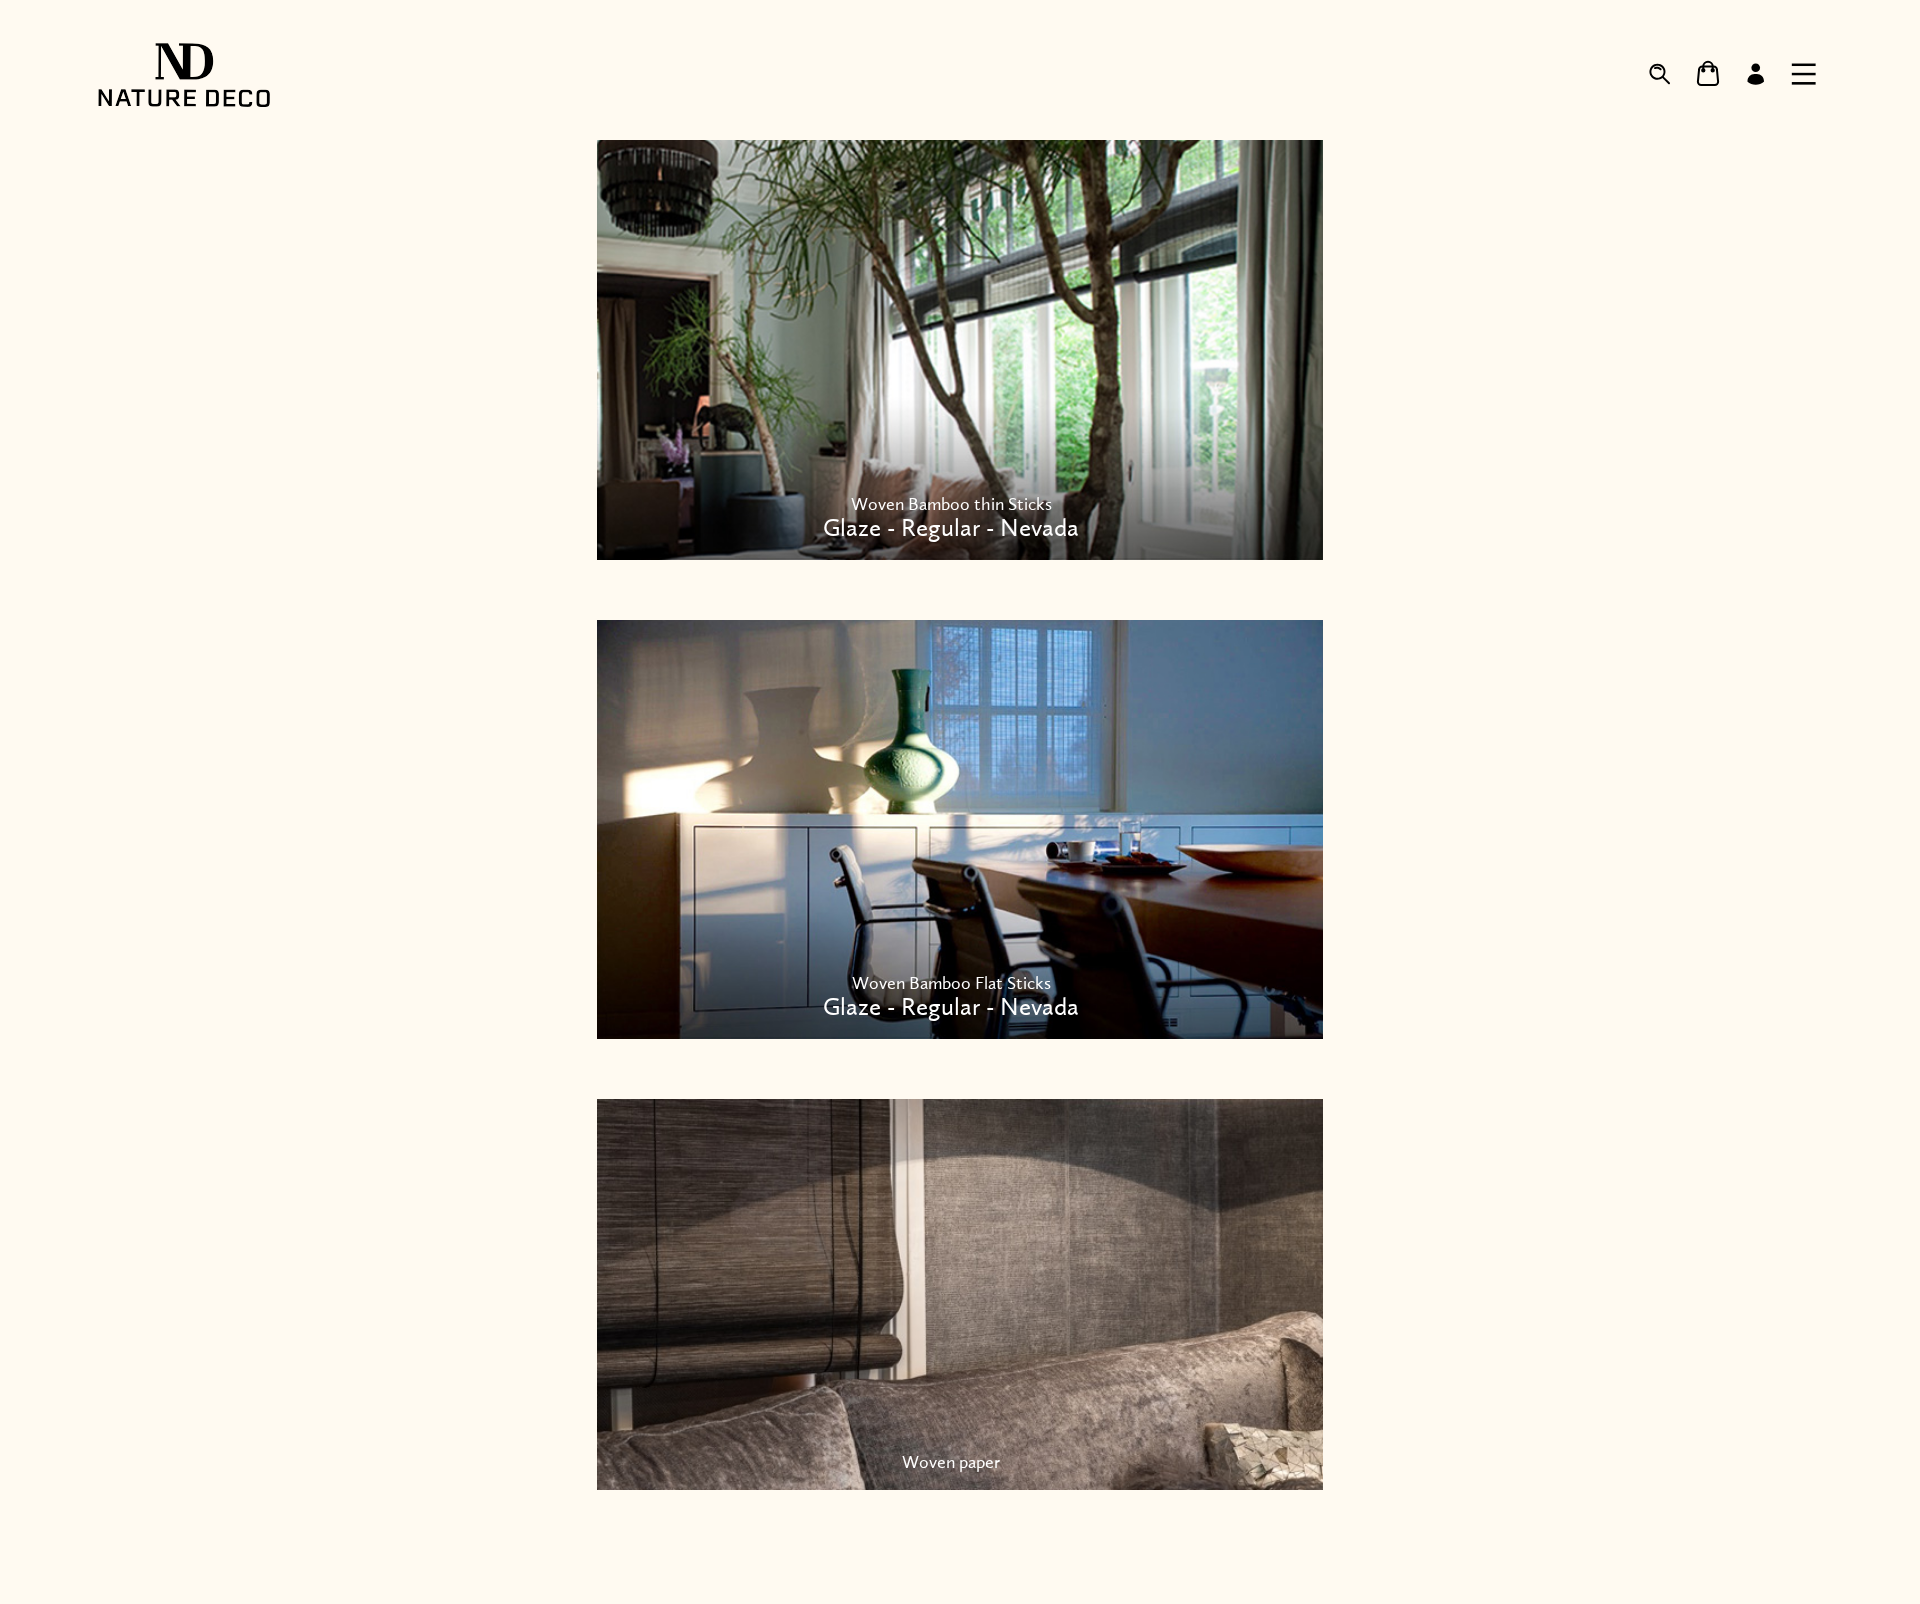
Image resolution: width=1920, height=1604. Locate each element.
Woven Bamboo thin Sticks (951, 518)
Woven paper (951, 1462)
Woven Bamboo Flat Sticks (951, 997)
